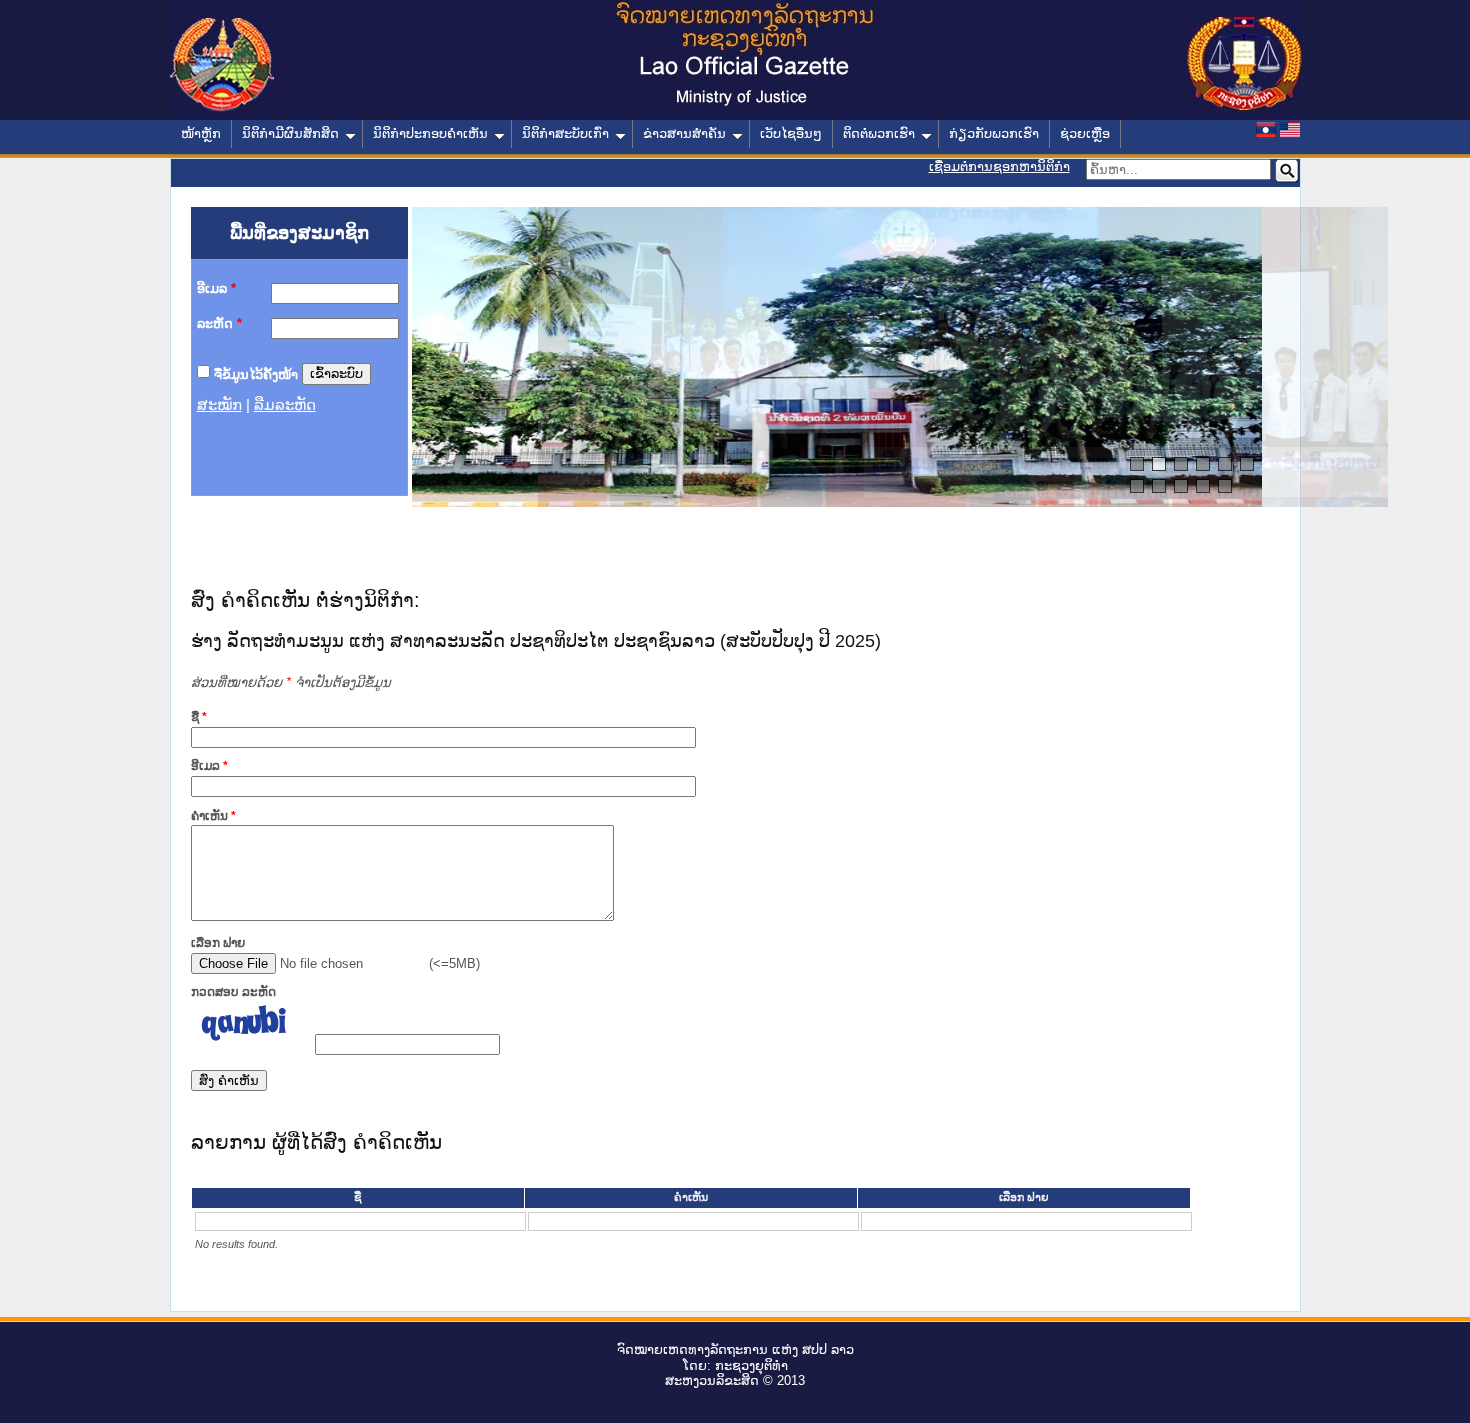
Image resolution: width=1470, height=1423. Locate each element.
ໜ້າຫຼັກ (201, 133)
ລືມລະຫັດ (285, 405)
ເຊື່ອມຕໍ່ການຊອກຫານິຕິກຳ (999, 166)
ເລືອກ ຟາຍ (218, 943)
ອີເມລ (216, 288)
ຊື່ (199, 717)
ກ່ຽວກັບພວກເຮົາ (994, 133)
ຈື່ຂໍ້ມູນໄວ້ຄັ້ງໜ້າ (256, 373)
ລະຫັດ (219, 323)
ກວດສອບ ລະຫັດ (233, 992)
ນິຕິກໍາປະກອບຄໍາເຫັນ (430, 133)
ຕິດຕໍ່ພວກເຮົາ (879, 133)
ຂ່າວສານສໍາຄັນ (684, 133)
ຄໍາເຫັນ (213, 816)
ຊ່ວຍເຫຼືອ (1085, 133)
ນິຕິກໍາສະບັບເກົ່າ (565, 133)
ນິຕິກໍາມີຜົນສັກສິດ (290, 133)
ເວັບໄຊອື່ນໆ (791, 133)
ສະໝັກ (219, 405)
